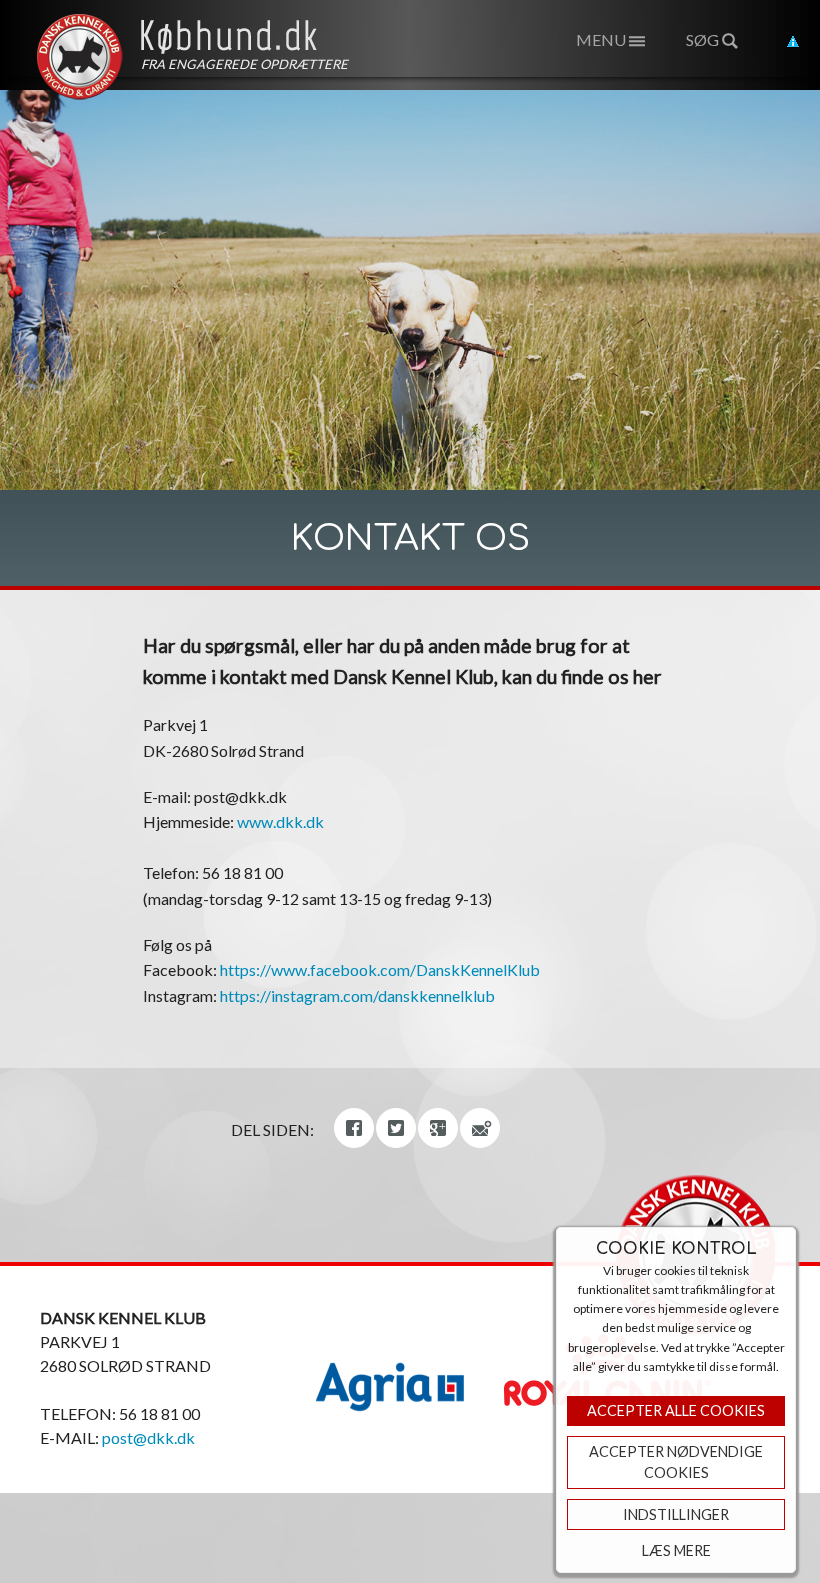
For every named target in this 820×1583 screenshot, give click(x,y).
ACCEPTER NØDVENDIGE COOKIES (676, 1462)
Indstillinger (676, 1514)
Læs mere (676, 1550)
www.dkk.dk (280, 821)
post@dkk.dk (148, 1437)
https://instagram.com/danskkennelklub (357, 995)
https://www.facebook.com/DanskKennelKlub (380, 969)
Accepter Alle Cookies (676, 1410)
